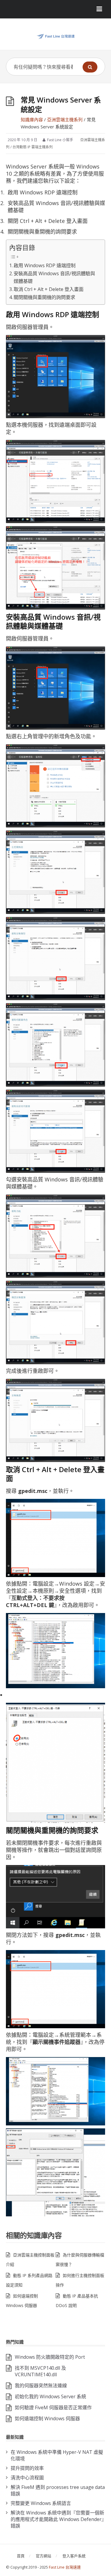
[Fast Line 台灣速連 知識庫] (55, 36)
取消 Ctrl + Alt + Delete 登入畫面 (49, 289)
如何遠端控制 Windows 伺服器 (47, 2418)
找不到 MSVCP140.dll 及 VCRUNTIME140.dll (40, 2371)
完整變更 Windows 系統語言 (41, 2503)
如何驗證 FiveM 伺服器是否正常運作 (53, 2407)
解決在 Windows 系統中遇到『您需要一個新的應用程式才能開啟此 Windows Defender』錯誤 (57, 2519)
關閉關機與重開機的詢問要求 (44, 297)
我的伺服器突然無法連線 (41, 2385)
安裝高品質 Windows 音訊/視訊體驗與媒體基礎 (54, 277)
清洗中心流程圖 (27, 2478)
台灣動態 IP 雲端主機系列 (33, 147)
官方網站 (44, 2556)
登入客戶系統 (74, 2556)
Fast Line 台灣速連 (65, 2567)
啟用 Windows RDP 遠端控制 (45, 265)
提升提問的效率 (27, 2468)
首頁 (21, 2556)
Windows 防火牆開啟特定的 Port (50, 2357)
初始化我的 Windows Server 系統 (50, 2396)
